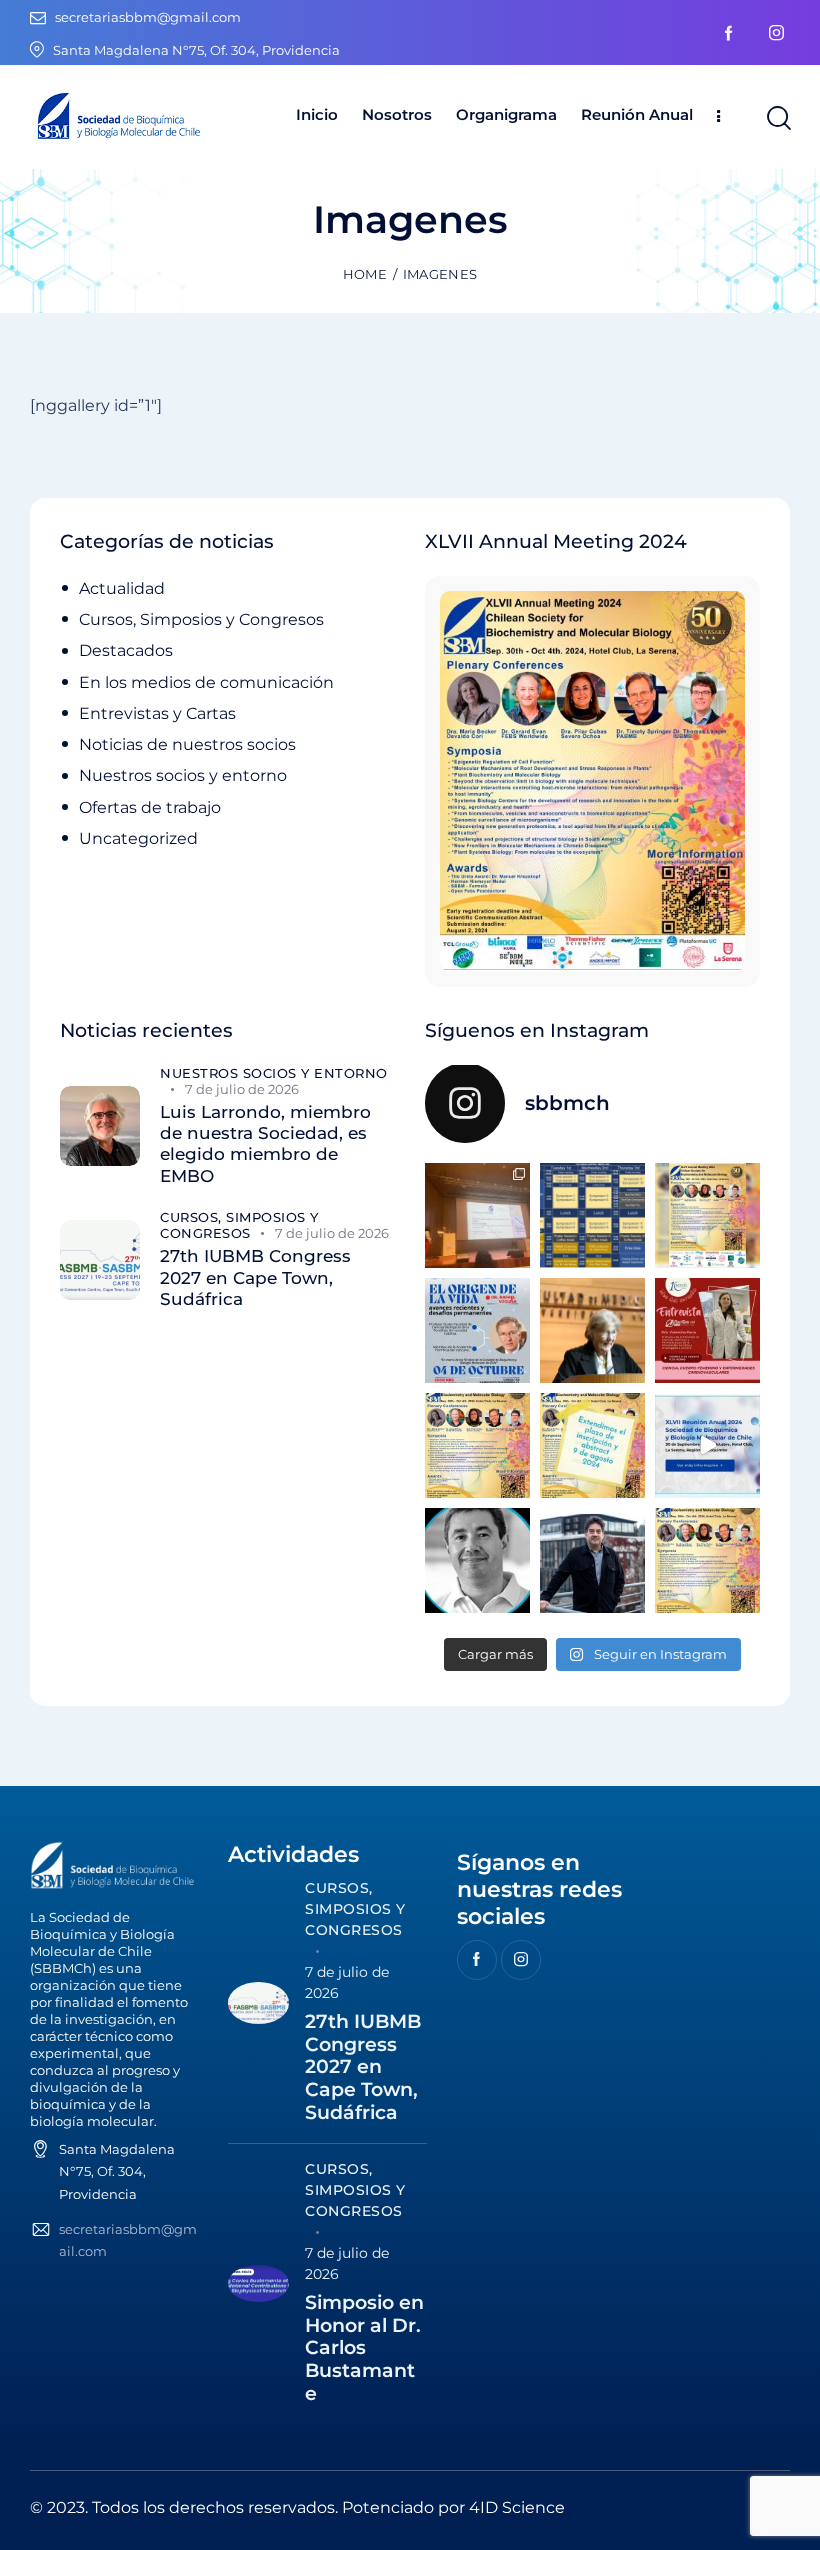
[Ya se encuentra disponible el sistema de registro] (707, 1560)
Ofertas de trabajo (150, 807)
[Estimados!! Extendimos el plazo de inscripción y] (592, 1445)
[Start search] (777, 118)
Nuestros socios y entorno (183, 775)
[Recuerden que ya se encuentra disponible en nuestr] (707, 1445)
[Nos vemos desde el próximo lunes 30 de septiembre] (707, 1215)
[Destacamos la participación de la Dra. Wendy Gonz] (477, 1215)
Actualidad (122, 588)
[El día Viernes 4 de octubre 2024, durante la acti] (477, 1330)
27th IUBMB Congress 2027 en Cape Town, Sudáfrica (255, 1277)
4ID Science (517, 2507)
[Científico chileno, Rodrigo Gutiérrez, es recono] (592, 1560)
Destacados (126, 650)
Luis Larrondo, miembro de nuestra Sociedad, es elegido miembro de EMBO (265, 1144)
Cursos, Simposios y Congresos (201, 619)
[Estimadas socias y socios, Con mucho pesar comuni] (592, 1330)
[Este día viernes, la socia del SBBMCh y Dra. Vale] (707, 1330)
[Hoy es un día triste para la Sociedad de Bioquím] (477, 1560)
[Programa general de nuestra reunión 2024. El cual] (592, 1215)
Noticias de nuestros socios (187, 744)
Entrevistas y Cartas (157, 713)
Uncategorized (138, 838)
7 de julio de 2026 (242, 1089)
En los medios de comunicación (206, 682)
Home (365, 274)
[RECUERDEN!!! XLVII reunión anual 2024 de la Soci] (477, 1445)
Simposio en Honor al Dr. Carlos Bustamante (364, 2348)
